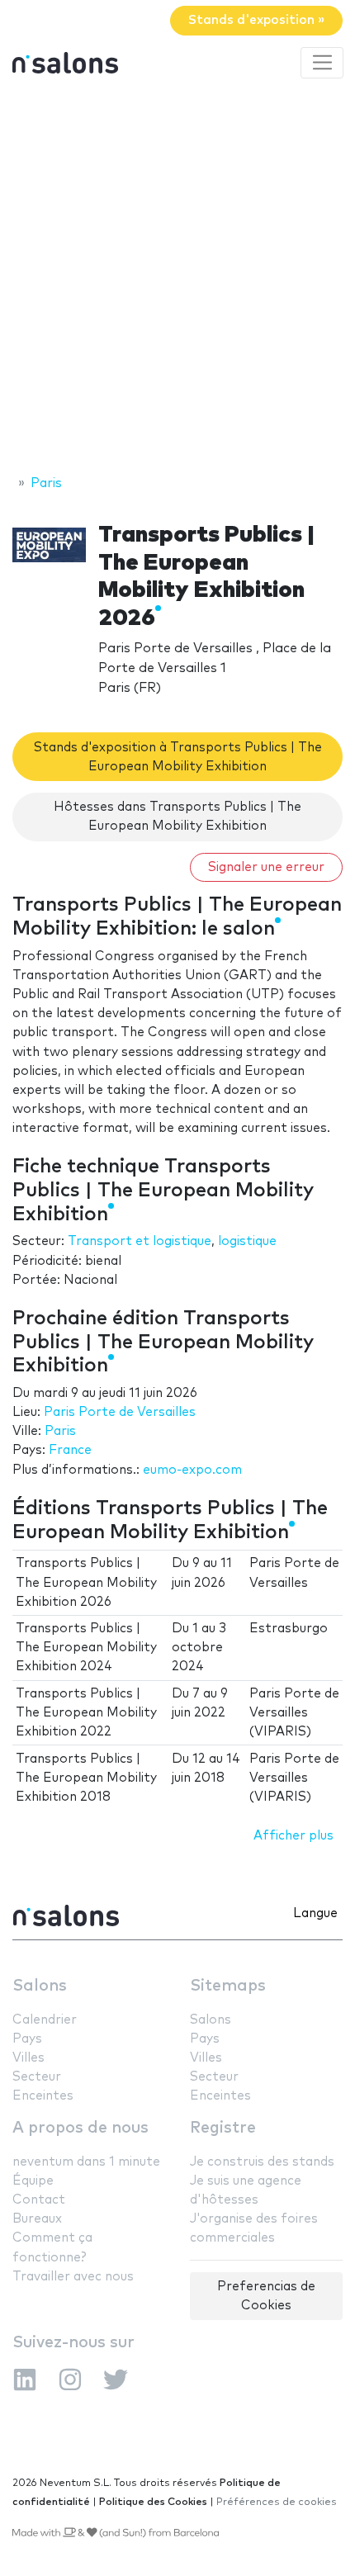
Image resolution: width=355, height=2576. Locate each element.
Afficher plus (293, 1836)
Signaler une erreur (266, 867)
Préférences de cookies (277, 2502)
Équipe (33, 2181)
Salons (40, 1986)
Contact (39, 2200)
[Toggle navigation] (322, 63)
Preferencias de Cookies (266, 2296)
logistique (247, 1241)
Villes (28, 2058)
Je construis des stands (262, 2162)
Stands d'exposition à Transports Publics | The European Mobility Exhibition (178, 757)
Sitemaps (228, 1986)
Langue (315, 1913)
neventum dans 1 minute (86, 2162)
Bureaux (37, 2219)
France (70, 1450)
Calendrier (45, 2020)
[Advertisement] (177, 279)
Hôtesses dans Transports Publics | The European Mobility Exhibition (177, 817)
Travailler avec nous (73, 2277)
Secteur (37, 2077)
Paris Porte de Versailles (120, 1412)
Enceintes (43, 2096)
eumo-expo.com (192, 1470)
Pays (27, 2039)
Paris (60, 1431)
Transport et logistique (140, 1241)
